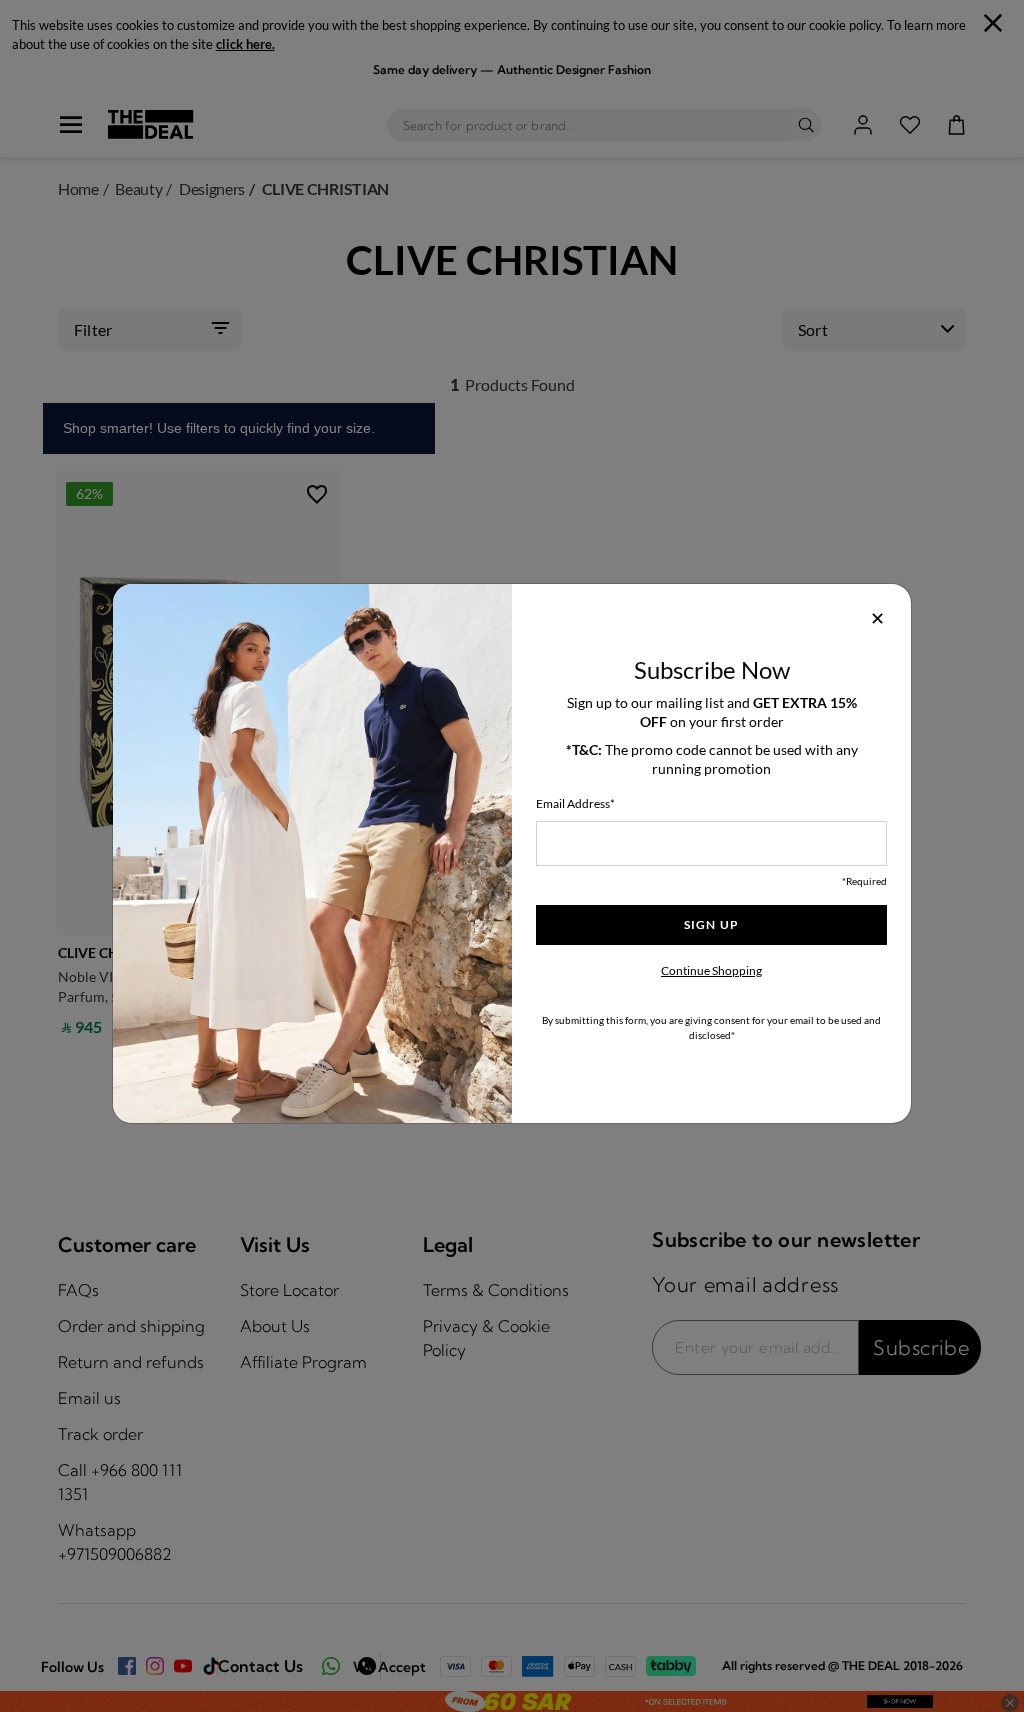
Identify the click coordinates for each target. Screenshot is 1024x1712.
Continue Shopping (711, 970)
